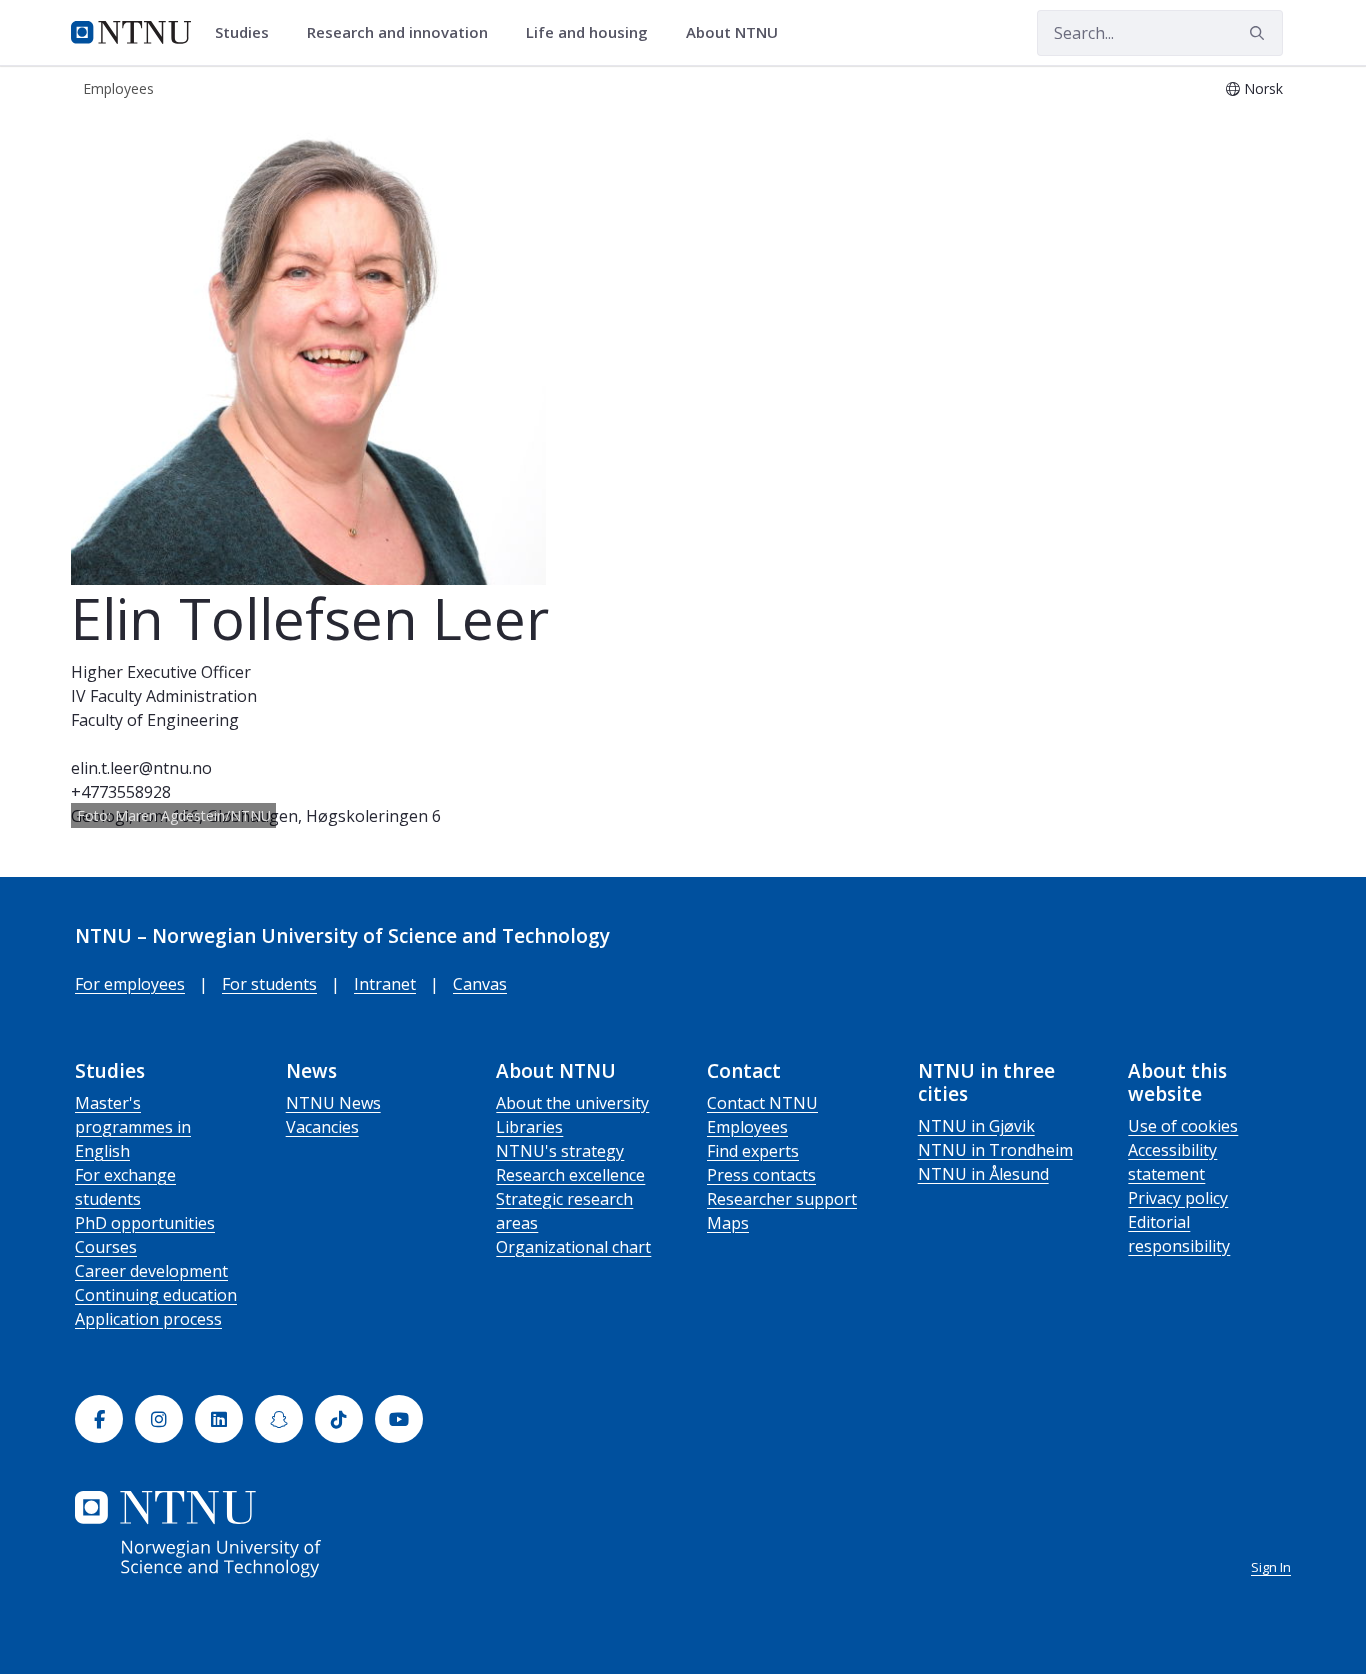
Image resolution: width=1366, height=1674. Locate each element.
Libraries (529, 1127)
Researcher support (782, 1199)
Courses (106, 1247)
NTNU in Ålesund (983, 1174)
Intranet (385, 984)
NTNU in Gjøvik (976, 1126)
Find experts (753, 1151)
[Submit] (1260, 33)
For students (269, 984)
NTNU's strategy (560, 1151)
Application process (148, 1319)
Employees (747, 1127)
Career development (151, 1271)
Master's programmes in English (133, 1127)
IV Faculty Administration (164, 696)
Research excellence (570, 1175)
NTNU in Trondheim (995, 1150)
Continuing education (156, 1295)
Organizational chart (573, 1247)
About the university (572, 1103)
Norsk (1263, 88)
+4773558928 (121, 792)
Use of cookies (1183, 1126)
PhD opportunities (145, 1223)
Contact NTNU (762, 1103)
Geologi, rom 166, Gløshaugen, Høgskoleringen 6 (256, 816)
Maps (728, 1223)
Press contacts (761, 1175)
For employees (130, 984)
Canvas (480, 984)
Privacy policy (1178, 1198)
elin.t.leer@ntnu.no (141, 768)
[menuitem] (249, 33)
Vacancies (322, 1127)
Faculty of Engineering (155, 720)
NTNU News (333, 1103)
